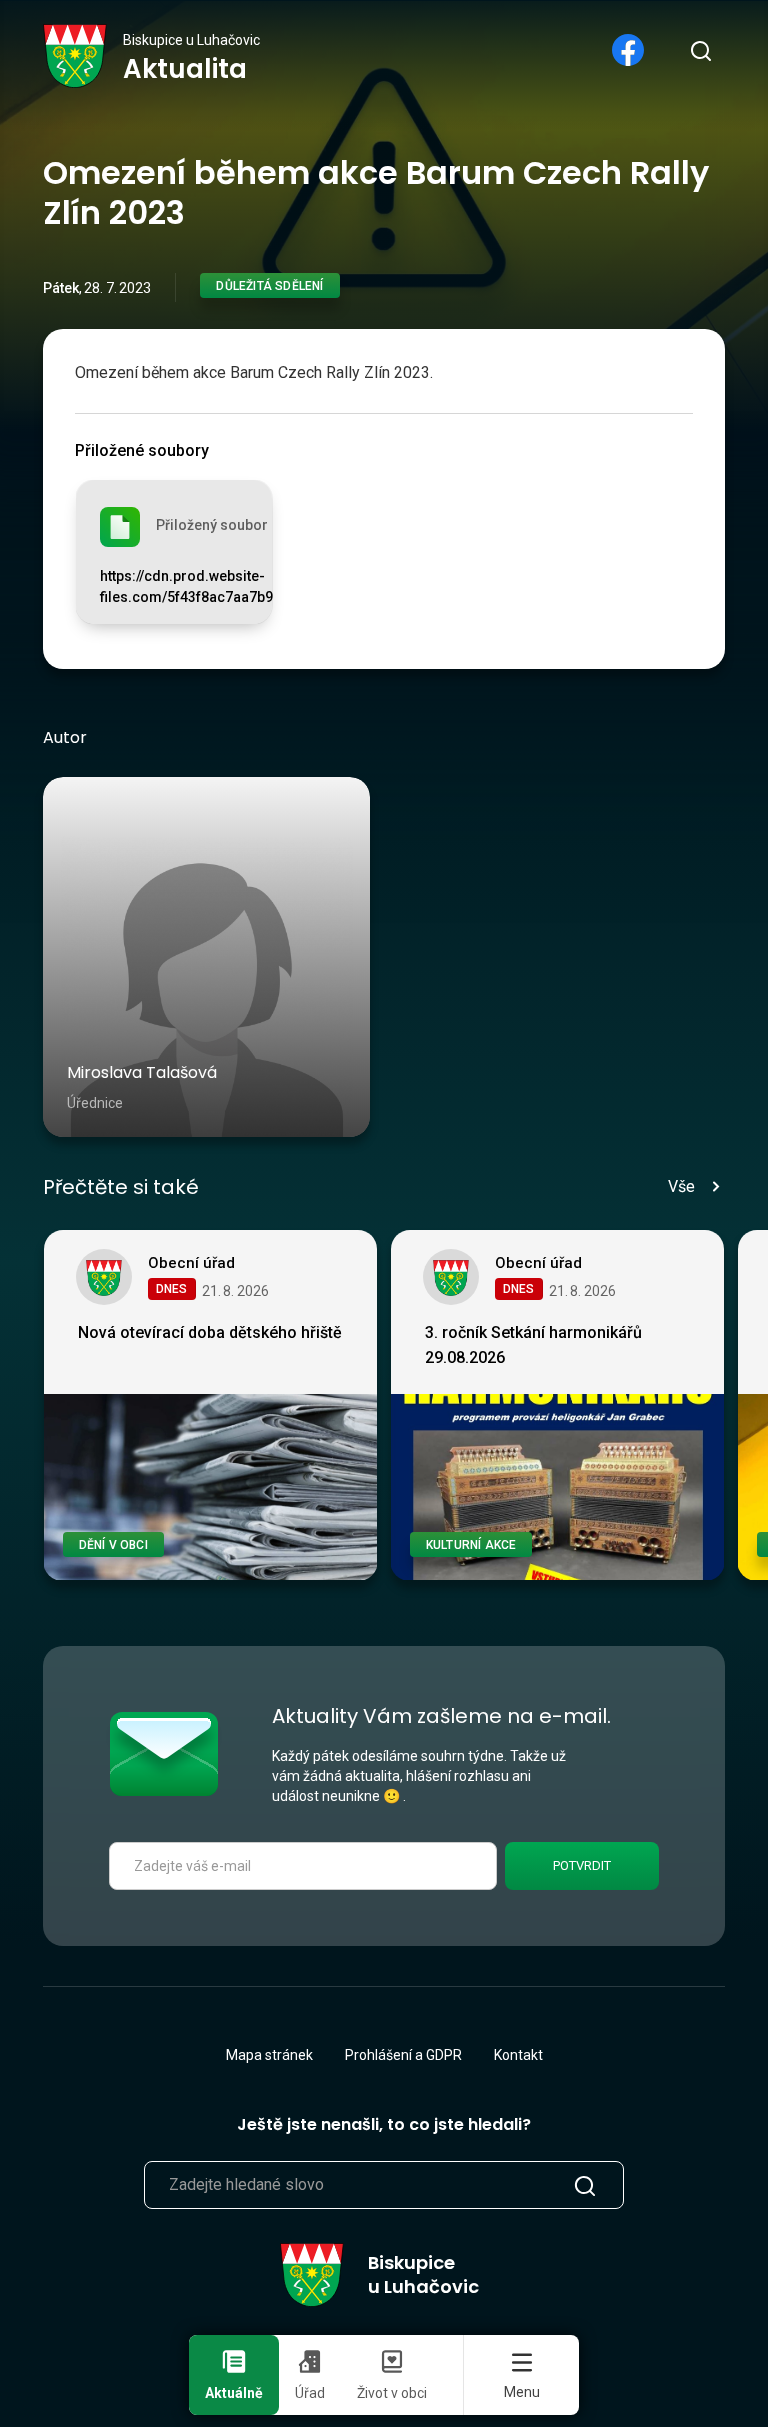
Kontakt (518, 2055)
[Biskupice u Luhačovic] (75, 56)
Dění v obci (113, 1545)
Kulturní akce (471, 1545)
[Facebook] (628, 50)
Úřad (310, 2393)
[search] (700, 50)
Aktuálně (234, 2393)
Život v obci (392, 2393)
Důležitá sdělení (269, 286)
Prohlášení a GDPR (403, 2055)
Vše (681, 1186)
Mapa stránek (269, 2055)
